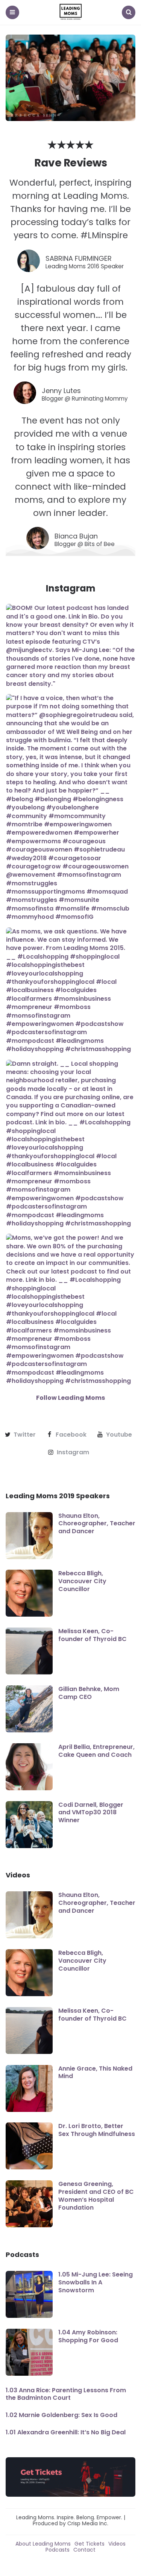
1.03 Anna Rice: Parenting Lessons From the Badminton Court (66, 2394)
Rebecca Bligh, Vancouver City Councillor (82, 1581)
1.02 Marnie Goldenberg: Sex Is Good (61, 2415)
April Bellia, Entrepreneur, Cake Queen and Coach (96, 1751)
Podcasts (58, 2550)
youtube (119, 1435)
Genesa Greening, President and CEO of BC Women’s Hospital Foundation (96, 2196)
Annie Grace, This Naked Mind (95, 2072)
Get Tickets (89, 2544)
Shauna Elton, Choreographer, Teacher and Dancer (97, 1524)
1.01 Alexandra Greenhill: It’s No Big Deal (66, 2432)
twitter (25, 1435)
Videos (117, 2544)
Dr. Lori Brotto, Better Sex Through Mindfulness (97, 2130)
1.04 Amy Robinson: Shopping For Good (88, 2336)
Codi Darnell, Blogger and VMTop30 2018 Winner (91, 1813)
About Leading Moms (43, 2544)
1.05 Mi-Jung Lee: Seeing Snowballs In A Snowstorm (96, 2282)
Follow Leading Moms (70, 1398)
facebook (71, 1435)
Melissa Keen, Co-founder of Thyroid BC (92, 1635)
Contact (84, 2550)
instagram (73, 1452)
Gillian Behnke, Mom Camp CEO (89, 1693)
